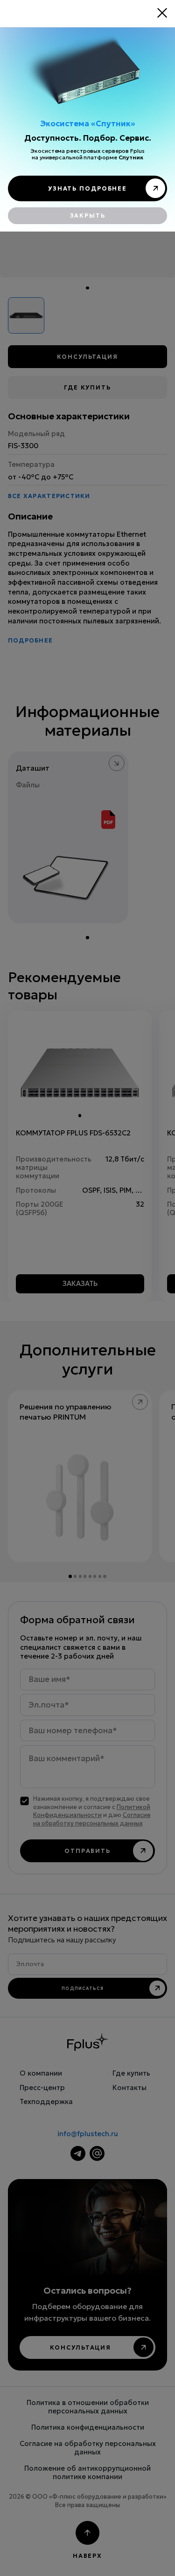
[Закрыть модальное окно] (162, 13)
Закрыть (88, 215)
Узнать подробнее (87, 188)
